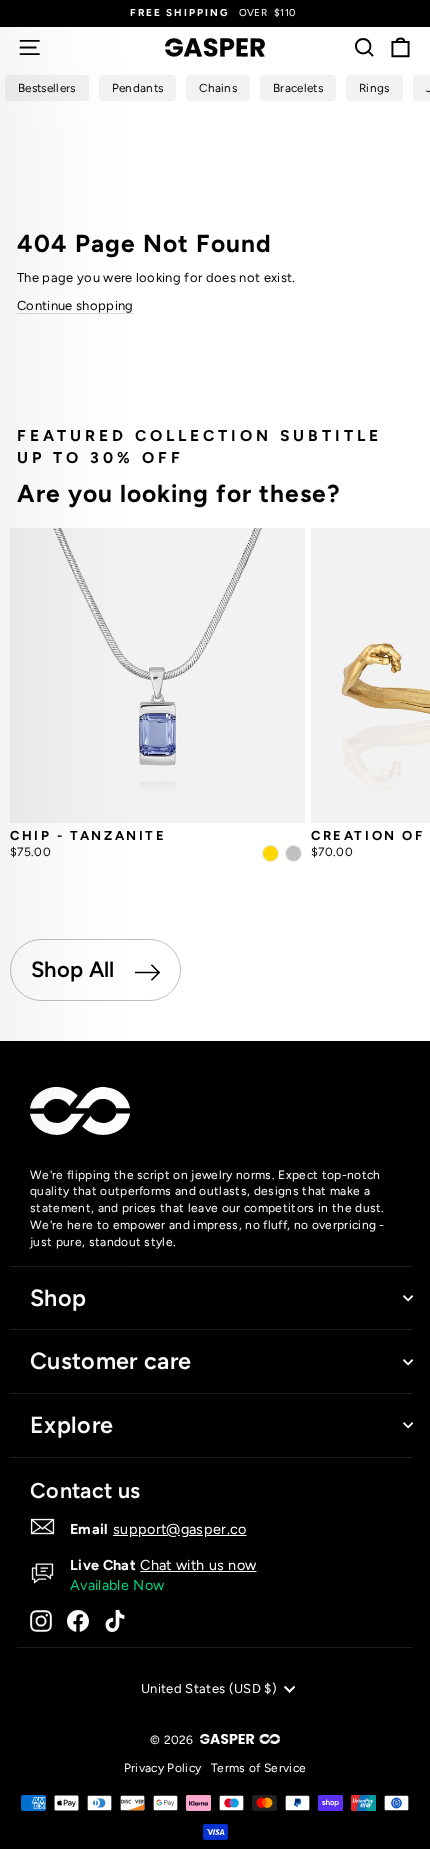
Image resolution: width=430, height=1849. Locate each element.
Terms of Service (258, 1768)
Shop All (75, 969)
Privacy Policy (163, 1768)
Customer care (110, 1361)
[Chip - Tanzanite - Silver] (293, 853)
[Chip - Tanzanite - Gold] (270, 853)
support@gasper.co (180, 1529)
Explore (71, 1425)
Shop (58, 1298)
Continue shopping (75, 305)
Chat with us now (198, 1565)
